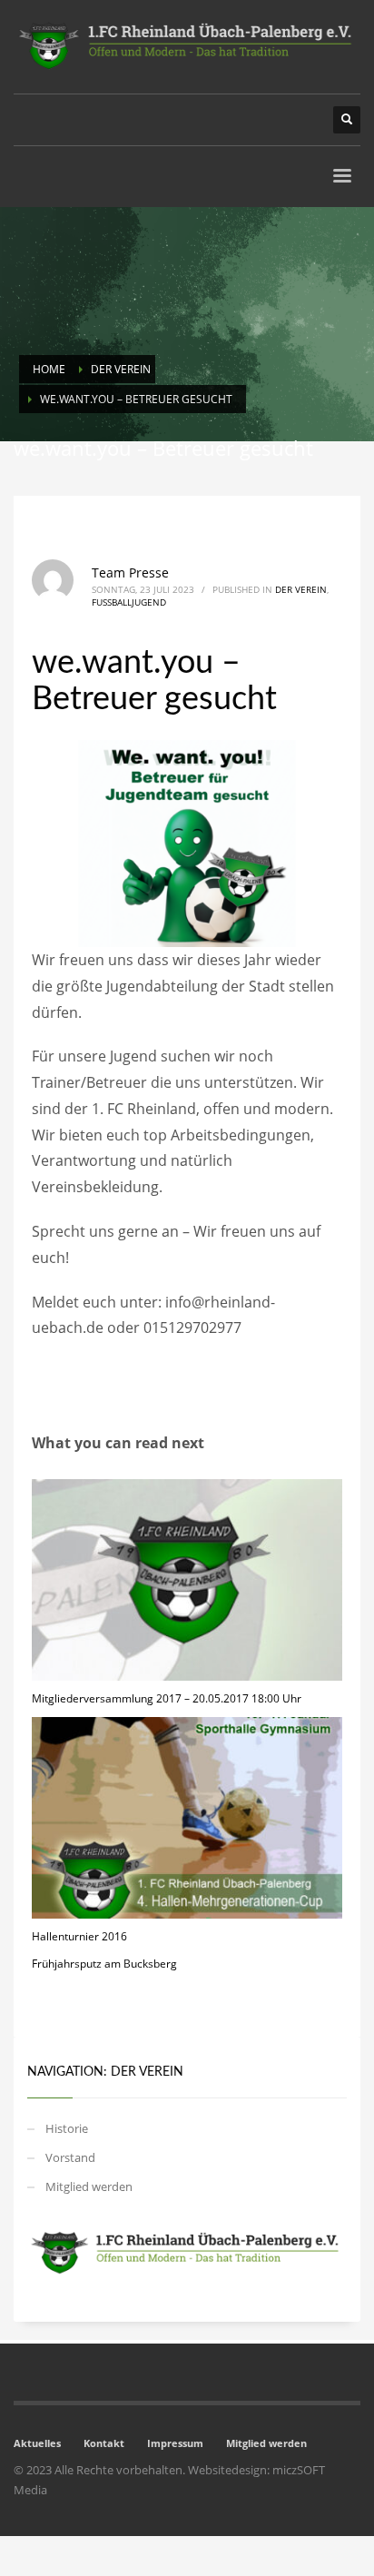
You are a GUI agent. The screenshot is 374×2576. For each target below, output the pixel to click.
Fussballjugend (129, 602)
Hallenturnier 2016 (79, 1936)
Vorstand (70, 2157)
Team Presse (130, 572)
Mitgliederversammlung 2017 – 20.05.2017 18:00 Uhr (167, 1698)
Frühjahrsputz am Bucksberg (104, 1964)
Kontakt (104, 2443)
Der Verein (301, 589)
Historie (67, 2128)
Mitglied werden (89, 2186)
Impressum (175, 2443)
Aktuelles (37, 2443)
